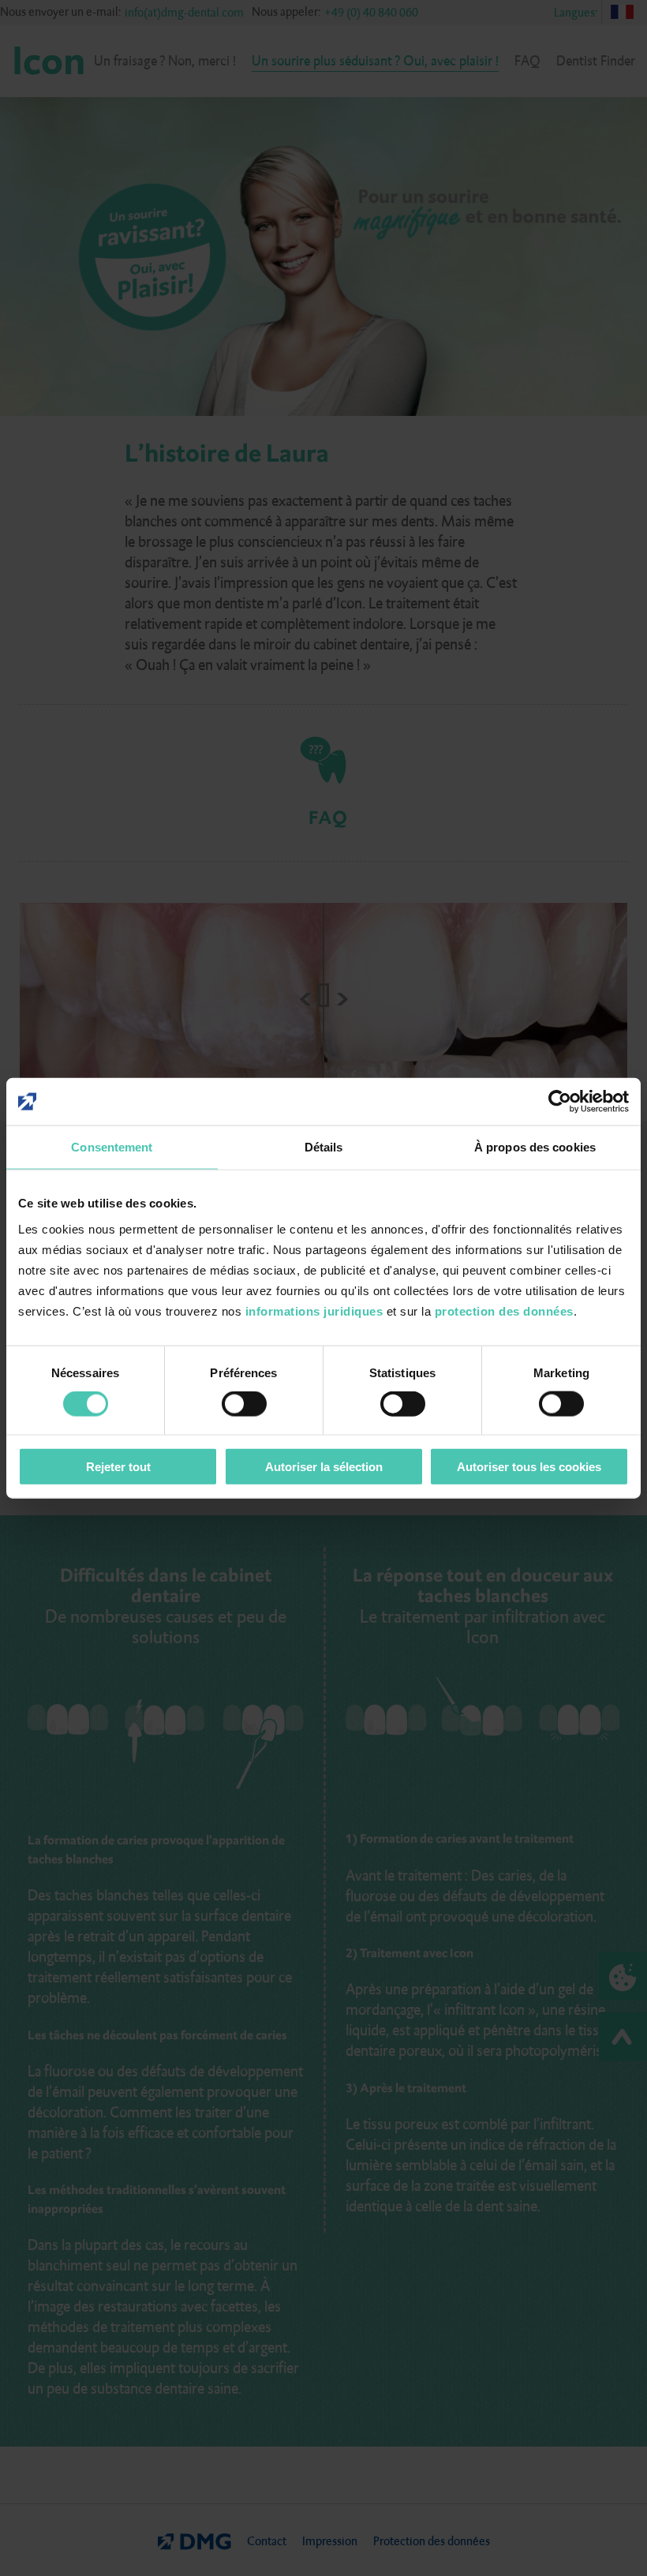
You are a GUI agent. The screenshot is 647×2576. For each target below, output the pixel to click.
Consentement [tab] (112, 1147)
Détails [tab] (324, 1147)
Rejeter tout (118, 1466)
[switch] (244, 1404)
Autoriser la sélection (324, 1466)
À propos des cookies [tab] (535, 1147)
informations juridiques (314, 1310)
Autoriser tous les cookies (529, 1466)
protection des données (504, 1310)
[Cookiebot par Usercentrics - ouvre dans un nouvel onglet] (560, 1102)
